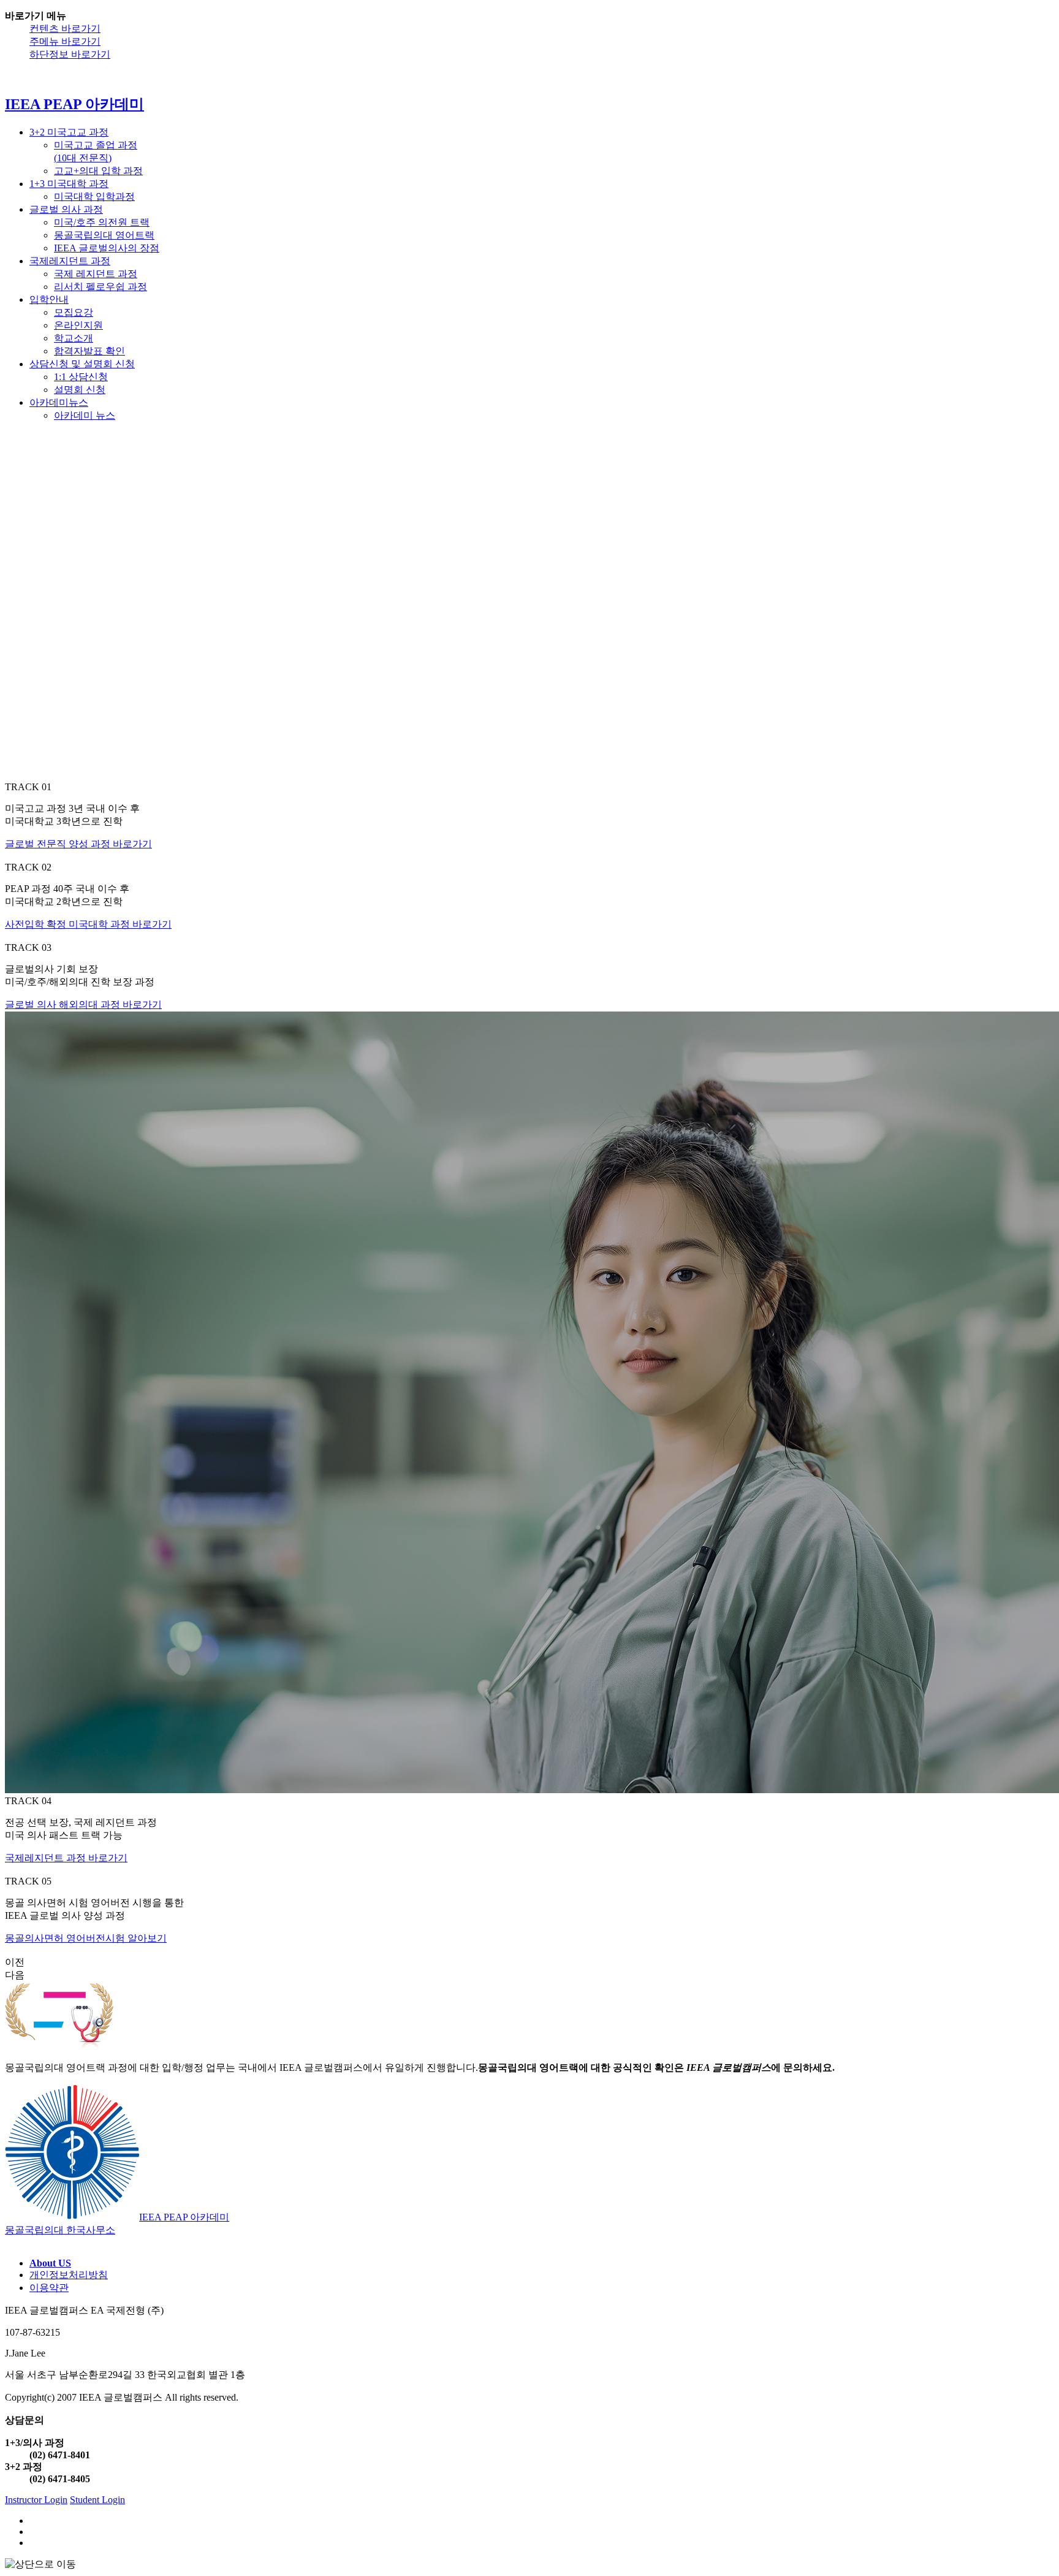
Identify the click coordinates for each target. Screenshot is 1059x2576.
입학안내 (49, 299)
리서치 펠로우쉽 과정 (101, 287)
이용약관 (49, 2288)
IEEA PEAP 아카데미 (97, 387)
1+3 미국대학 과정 (69, 184)
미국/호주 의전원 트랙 (102, 222)
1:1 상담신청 (81, 665)
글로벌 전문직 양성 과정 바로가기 (78, 844)
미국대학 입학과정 (94, 196)
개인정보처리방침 (69, 2275)
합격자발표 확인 (89, 351)
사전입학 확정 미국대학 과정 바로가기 (88, 924)
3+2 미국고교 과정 (69, 132)
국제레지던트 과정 (70, 261)
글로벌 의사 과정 (66, 209)
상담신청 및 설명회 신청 (82, 364)
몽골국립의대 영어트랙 (104, 235)
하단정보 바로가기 (70, 54)
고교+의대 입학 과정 (98, 171)
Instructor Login (36, 2500)
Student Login (97, 2500)
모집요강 (74, 312)
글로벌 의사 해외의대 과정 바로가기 (83, 1004)
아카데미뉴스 (59, 691)
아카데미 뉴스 (85, 703)
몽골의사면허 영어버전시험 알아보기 (86, 1938)
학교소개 (74, 338)
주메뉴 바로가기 (65, 41)
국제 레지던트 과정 (96, 274)
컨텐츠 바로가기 (65, 29)
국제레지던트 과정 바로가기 (66, 1858)
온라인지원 (78, 325)
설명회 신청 (80, 678)
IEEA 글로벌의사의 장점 (107, 248)
